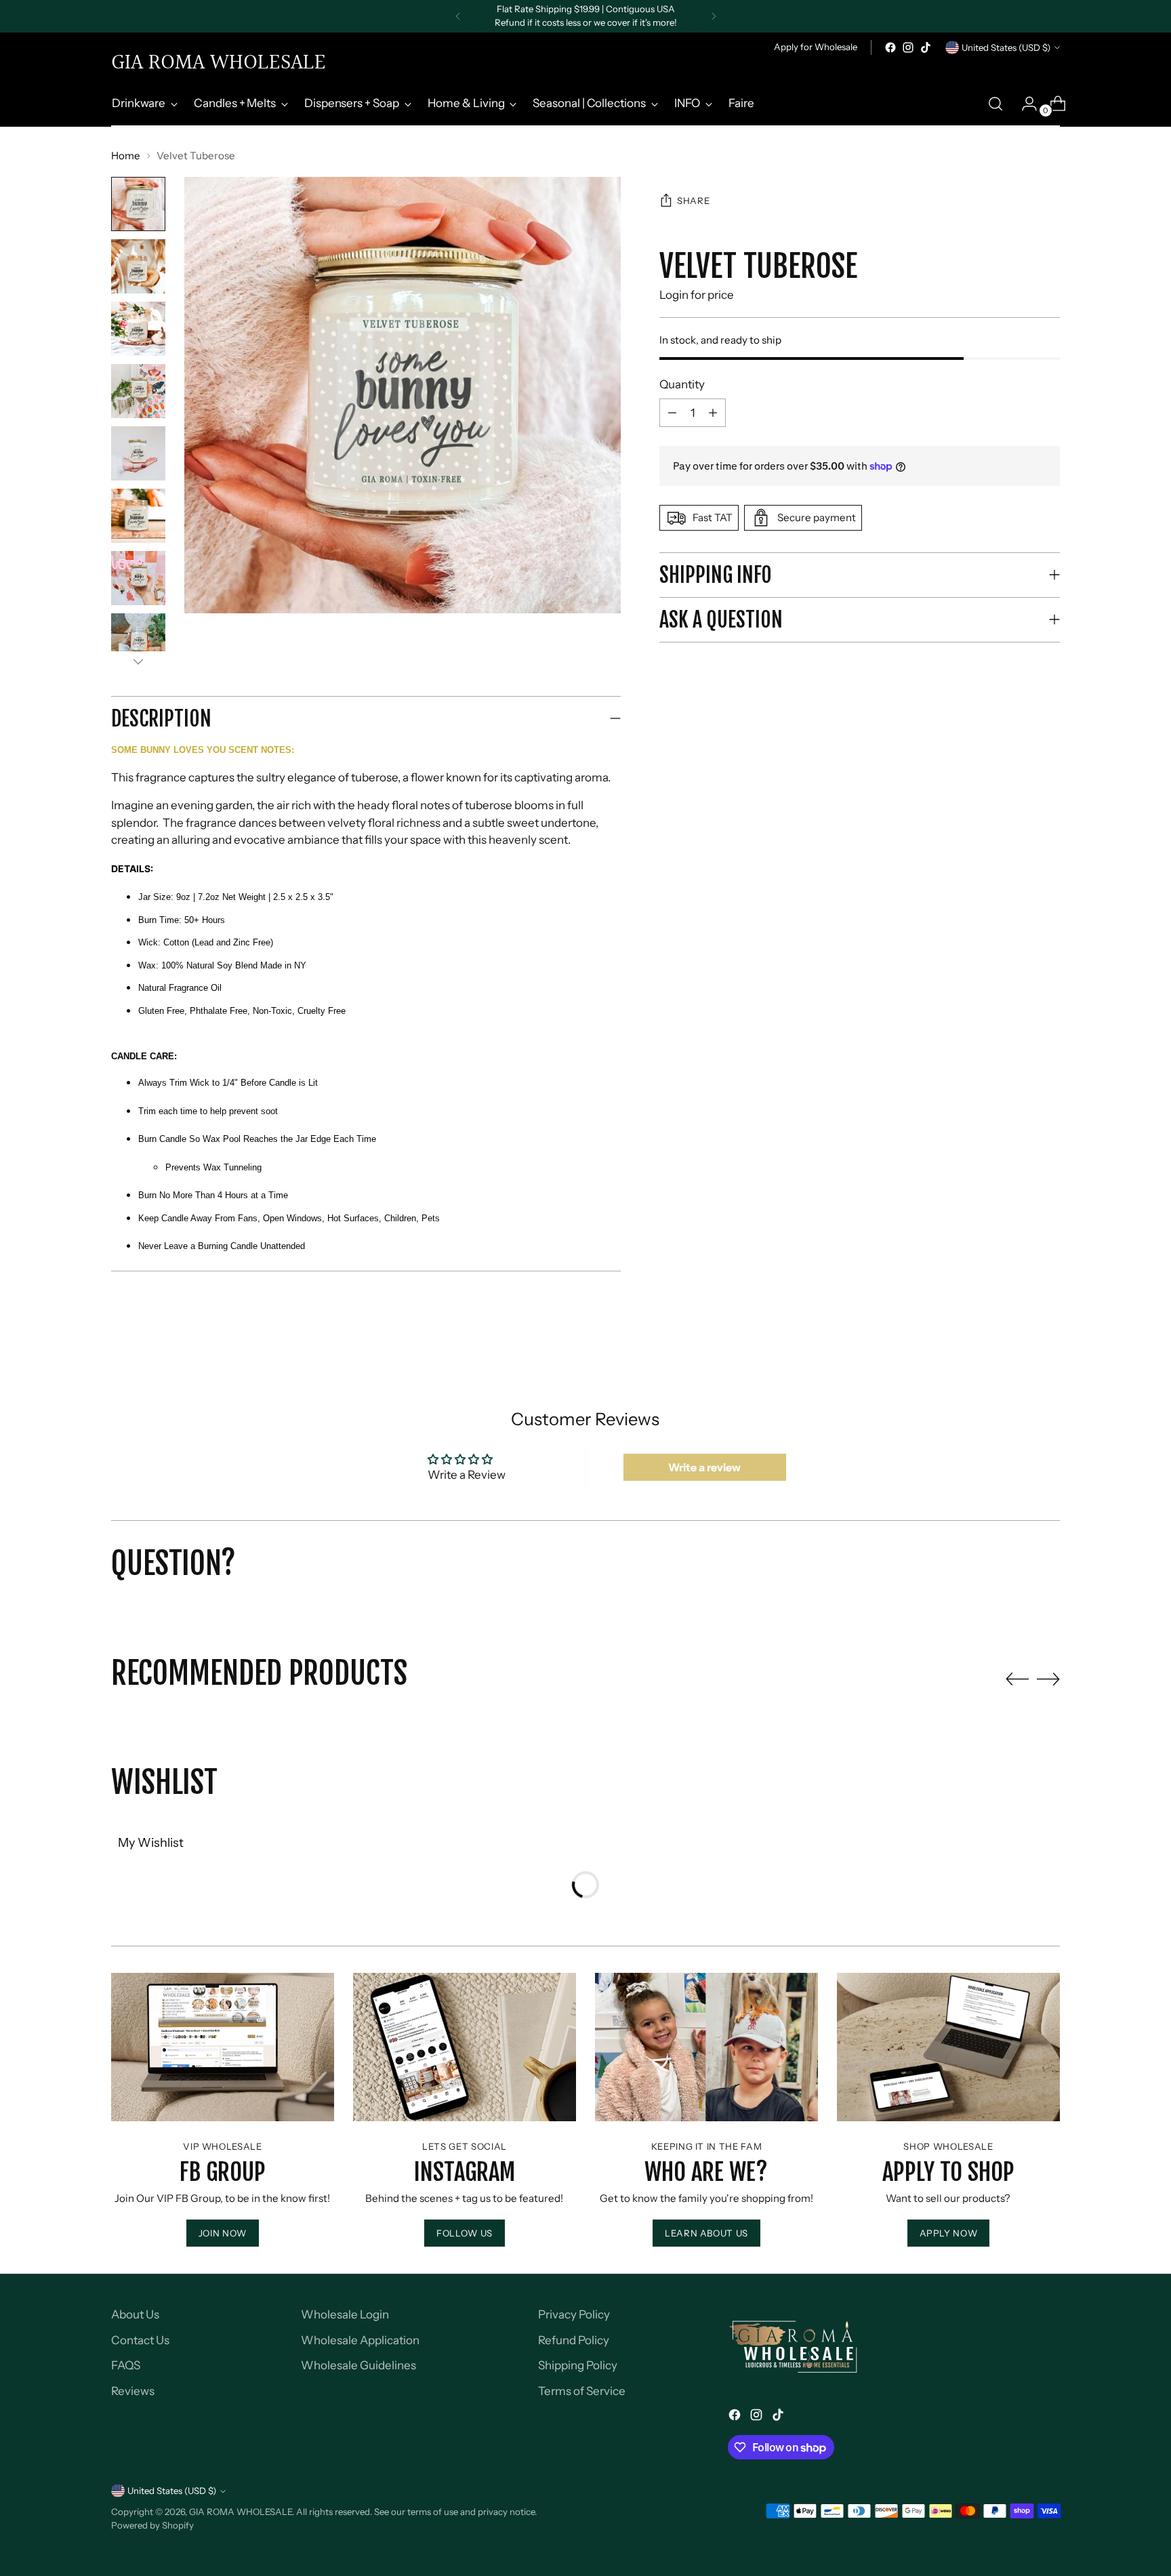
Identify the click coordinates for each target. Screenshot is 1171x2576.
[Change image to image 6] (138, 516)
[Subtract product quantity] (713, 413)
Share (693, 201)
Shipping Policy (578, 2365)
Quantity (682, 384)
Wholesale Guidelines (358, 2365)
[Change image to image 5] (138, 453)
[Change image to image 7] (138, 578)
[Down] (138, 661)
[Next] (714, 16)
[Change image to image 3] (138, 329)
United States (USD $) (1006, 47)
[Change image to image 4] (138, 391)
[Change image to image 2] (138, 266)
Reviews (133, 2391)
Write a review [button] (704, 1467)
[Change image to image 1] (138, 204)
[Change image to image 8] (138, 640)
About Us (135, 2314)
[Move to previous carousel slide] (1017, 1679)
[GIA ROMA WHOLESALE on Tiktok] (926, 47)
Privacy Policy (574, 2314)
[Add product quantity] (672, 413)
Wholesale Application (360, 2340)
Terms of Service (582, 2391)
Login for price (697, 295)
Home (126, 156)
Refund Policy (574, 2340)
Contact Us (140, 2340)
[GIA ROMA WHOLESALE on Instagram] (908, 47)
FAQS (126, 2365)
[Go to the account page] (1024, 104)
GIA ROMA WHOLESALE (241, 2512)
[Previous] (458, 16)
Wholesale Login (345, 2314)
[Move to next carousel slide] (1048, 1679)
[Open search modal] (995, 104)
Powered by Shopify (152, 2525)
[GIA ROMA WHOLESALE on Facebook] (890, 47)
